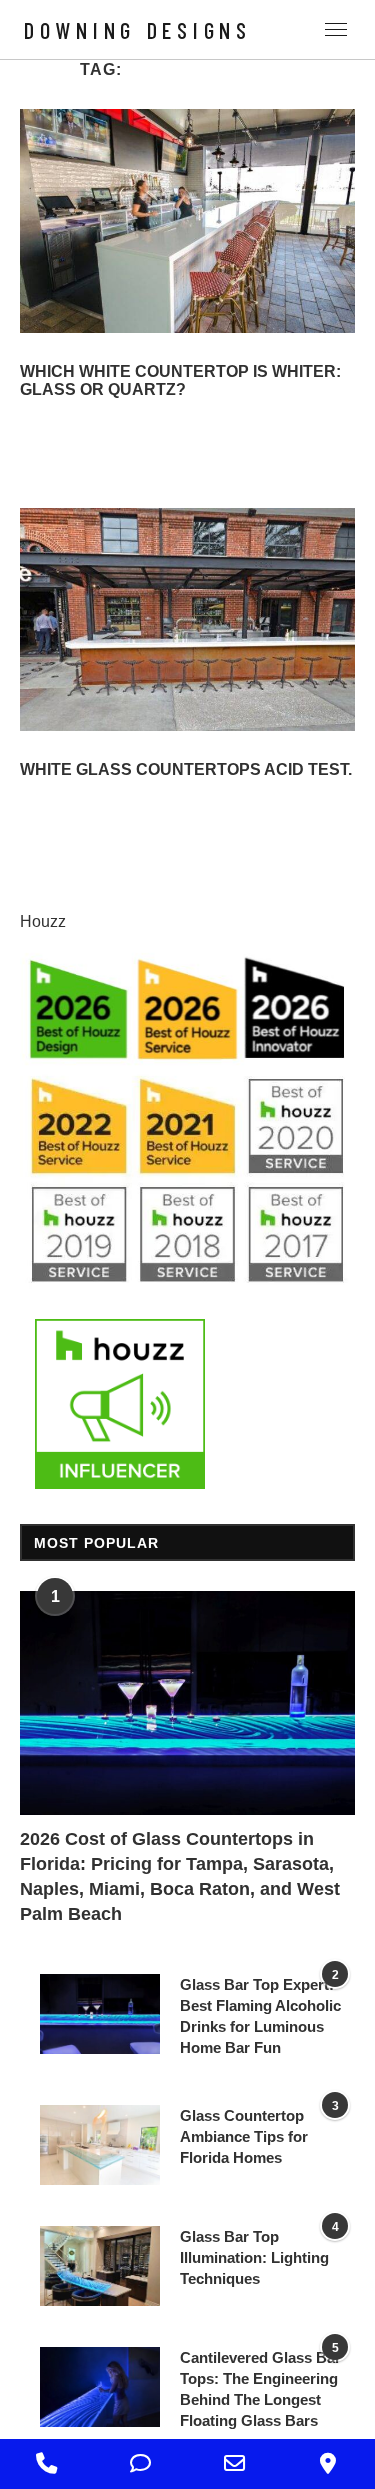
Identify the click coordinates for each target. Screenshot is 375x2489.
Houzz (43, 921)
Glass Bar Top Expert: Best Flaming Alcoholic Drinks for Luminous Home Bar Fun (260, 2016)
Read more (59, 417)
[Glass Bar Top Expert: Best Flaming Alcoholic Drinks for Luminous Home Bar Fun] (100, 2014)
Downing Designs (138, 30)
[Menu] (336, 29)
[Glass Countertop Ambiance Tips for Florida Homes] (100, 2145)
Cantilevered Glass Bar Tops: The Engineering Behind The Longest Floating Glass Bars (260, 2389)
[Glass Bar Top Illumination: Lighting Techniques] (100, 2266)
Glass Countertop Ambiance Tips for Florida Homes (244, 2136)
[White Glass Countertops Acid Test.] (187, 619)
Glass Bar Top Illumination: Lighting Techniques (254, 2257)
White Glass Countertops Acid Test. (186, 769)
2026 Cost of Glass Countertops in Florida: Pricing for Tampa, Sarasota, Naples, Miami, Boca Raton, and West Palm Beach (180, 1877)
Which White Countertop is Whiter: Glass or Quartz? (180, 380)
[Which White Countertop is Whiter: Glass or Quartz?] (187, 220)
